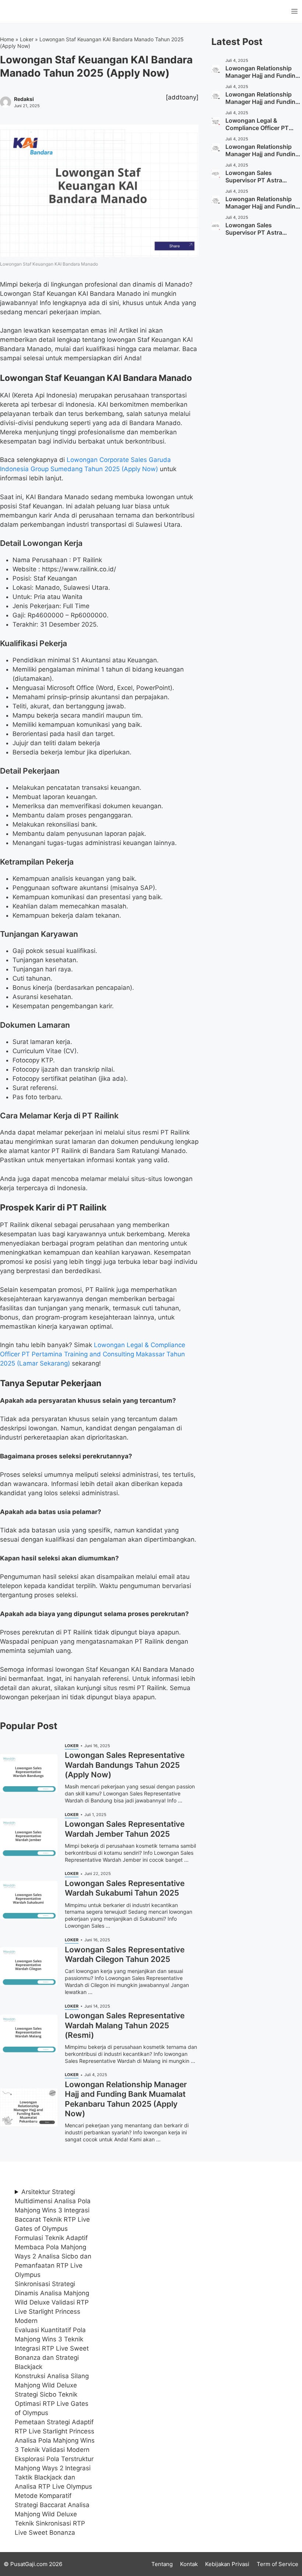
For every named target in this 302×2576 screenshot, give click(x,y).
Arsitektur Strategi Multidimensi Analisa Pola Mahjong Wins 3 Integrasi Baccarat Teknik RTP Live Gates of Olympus (53, 2210)
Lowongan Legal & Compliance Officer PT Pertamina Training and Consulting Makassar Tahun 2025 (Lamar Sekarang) (93, 1354)
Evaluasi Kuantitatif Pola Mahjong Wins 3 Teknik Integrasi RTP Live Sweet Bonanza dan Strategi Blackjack (52, 2348)
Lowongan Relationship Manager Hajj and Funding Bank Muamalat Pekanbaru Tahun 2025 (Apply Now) (126, 2099)
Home (7, 39)
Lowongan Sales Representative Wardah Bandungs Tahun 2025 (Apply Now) (125, 1765)
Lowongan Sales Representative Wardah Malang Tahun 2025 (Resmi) (125, 2025)
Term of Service (278, 2564)
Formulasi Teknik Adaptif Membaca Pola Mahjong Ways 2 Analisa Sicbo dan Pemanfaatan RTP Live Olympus (53, 2256)
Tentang (162, 2564)
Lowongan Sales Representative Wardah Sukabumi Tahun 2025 (125, 1888)
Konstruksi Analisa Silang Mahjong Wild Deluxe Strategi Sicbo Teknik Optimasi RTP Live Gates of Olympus (52, 2394)
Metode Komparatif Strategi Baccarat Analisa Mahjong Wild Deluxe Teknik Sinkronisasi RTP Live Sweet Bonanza (52, 2514)
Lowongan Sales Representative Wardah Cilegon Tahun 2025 (125, 1954)
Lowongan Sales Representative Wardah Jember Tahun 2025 (125, 1829)
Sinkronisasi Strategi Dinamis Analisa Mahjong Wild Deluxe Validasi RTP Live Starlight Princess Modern (52, 2302)
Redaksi (24, 99)
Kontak (189, 2564)
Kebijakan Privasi (227, 2564)
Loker (27, 39)
